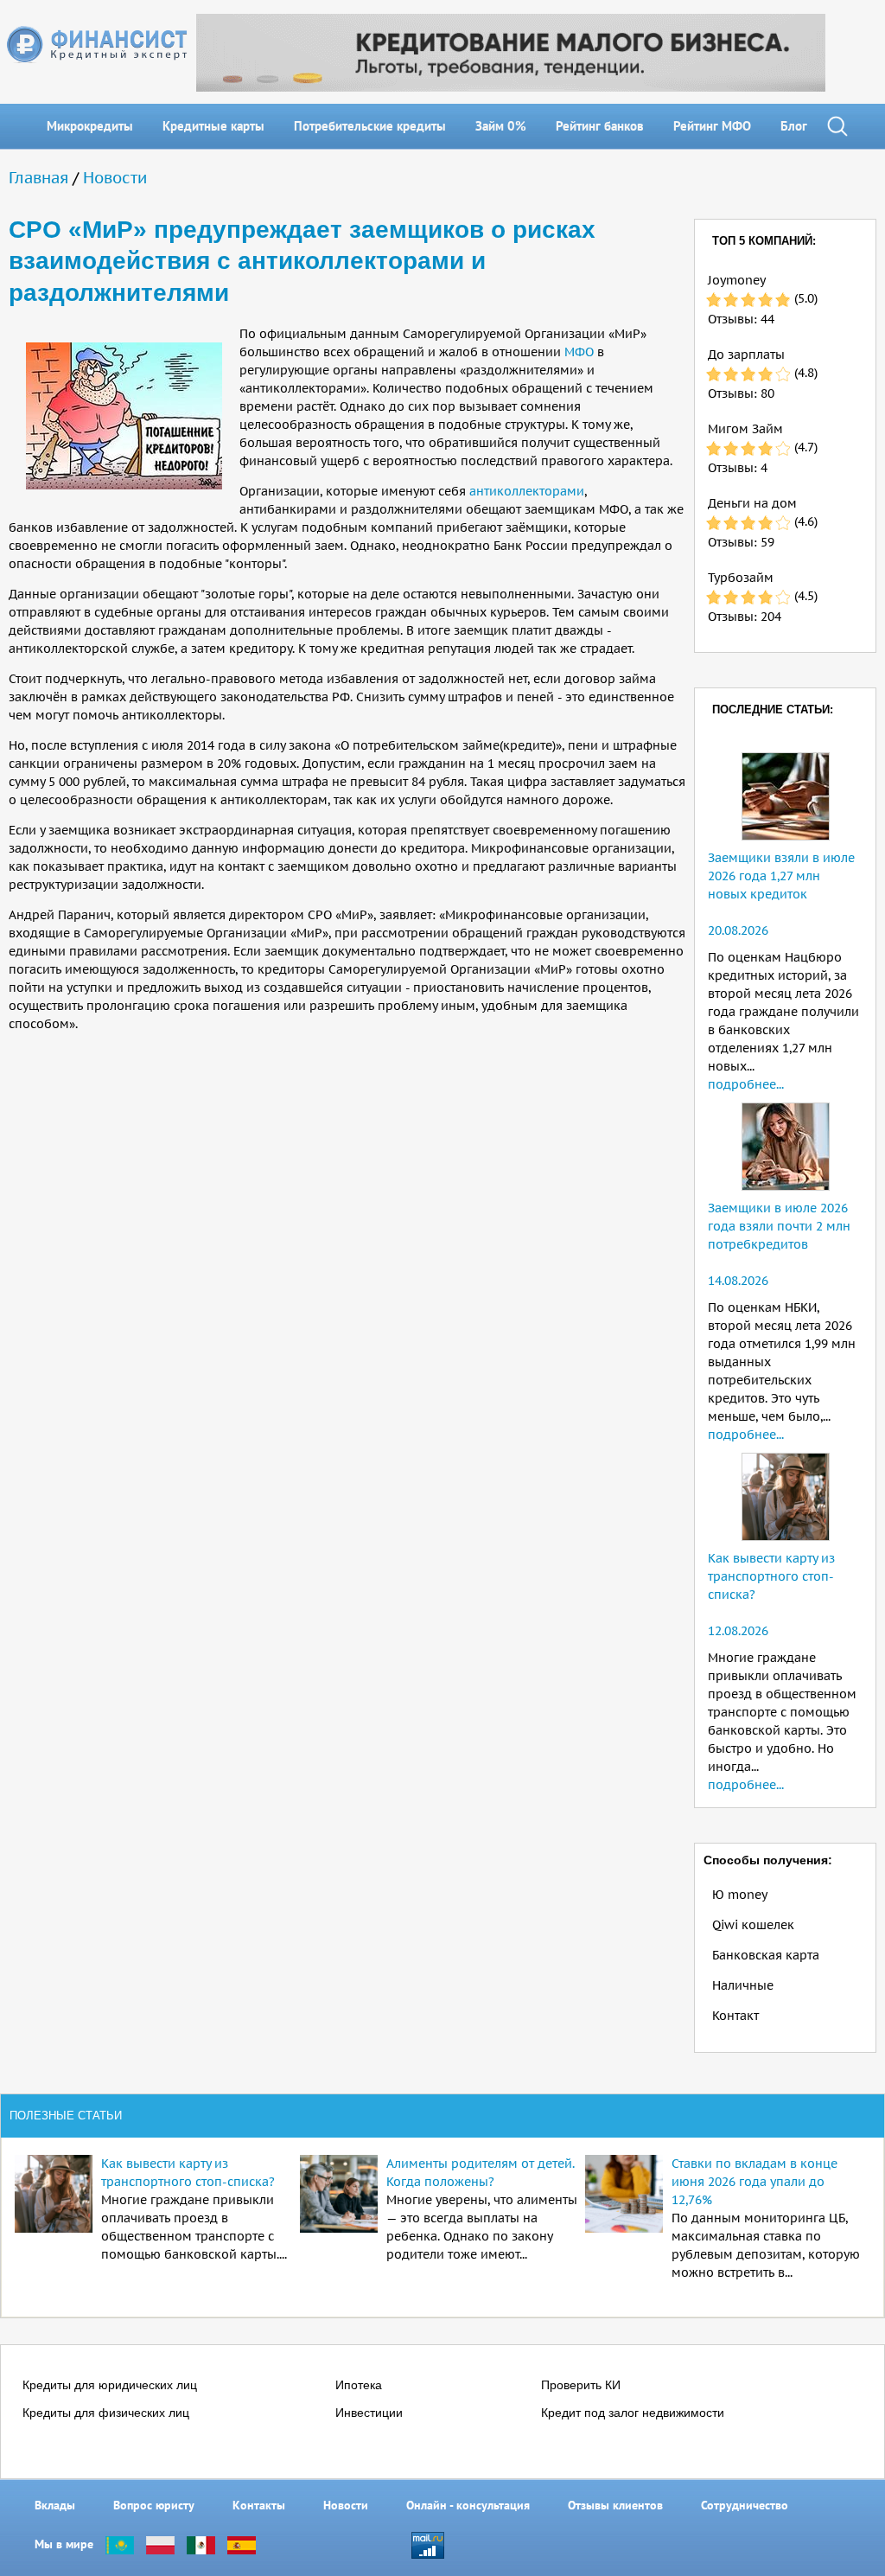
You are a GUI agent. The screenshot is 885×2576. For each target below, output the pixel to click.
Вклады (55, 2505)
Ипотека (359, 2385)
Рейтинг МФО (712, 126)
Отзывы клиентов (615, 2505)
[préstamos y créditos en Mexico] (201, 2544)
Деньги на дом (752, 503)
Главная (38, 178)
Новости (115, 178)
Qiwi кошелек (753, 1925)
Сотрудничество (745, 2505)
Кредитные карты (213, 126)
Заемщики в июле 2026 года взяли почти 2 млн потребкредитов (779, 1226)
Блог (794, 126)
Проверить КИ (581, 2385)
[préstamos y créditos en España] (242, 2544)
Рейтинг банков (600, 126)
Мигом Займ (745, 429)
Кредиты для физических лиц (106, 2413)
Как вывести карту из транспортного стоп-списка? (771, 1576)
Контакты (259, 2505)
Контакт (735, 2016)
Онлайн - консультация (468, 2505)
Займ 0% (501, 126)
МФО (579, 352)
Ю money (740, 1895)
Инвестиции (369, 2413)
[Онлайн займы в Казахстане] (120, 2544)
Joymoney (737, 280)
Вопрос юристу (154, 2505)
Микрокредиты (90, 126)
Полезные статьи (66, 2116)
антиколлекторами (527, 491)
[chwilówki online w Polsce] (160, 2544)
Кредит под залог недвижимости (633, 2413)
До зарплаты (746, 355)
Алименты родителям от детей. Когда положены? (481, 2173)
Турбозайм (741, 578)
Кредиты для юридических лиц (110, 2385)
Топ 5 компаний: (764, 241)
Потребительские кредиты (370, 126)
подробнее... (746, 1084)
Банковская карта (766, 1955)
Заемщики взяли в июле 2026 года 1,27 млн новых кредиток (781, 876)
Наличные (743, 1985)
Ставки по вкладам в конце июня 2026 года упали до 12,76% (754, 2182)
